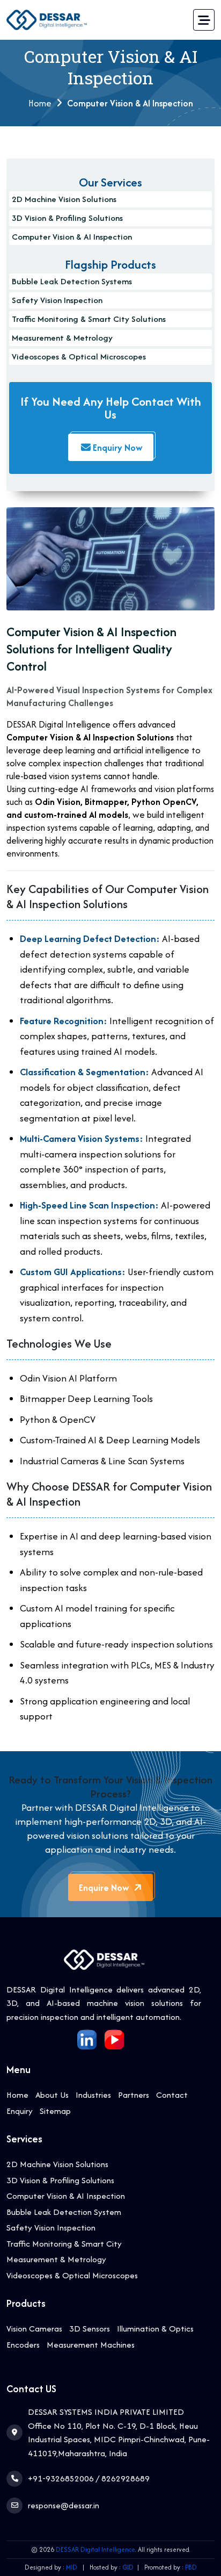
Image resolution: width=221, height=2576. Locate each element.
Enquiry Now (117, 448)
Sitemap (55, 2111)
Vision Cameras (34, 2329)
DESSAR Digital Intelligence (95, 2549)
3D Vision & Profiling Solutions (67, 218)
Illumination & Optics (155, 2329)
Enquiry (20, 2111)
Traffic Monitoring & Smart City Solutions (89, 319)
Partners (134, 2095)
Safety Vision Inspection (57, 300)
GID (128, 2567)
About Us (52, 2095)
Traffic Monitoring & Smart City (64, 2244)
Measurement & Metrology (62, 338)
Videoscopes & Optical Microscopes (79, 357)
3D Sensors (90, 2329)
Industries (93, 2095)
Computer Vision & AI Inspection (72, 237)
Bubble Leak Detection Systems (72, 281)
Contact (172, 2095)
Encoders (23, 2345)
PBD (191, 2567)
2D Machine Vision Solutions (64, 199)
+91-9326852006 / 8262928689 (89, 2478)
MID (72, 2567)
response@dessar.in (64, 2505)
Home (17, 2095)
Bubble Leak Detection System (64, 2212)
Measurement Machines (91, 2345)
